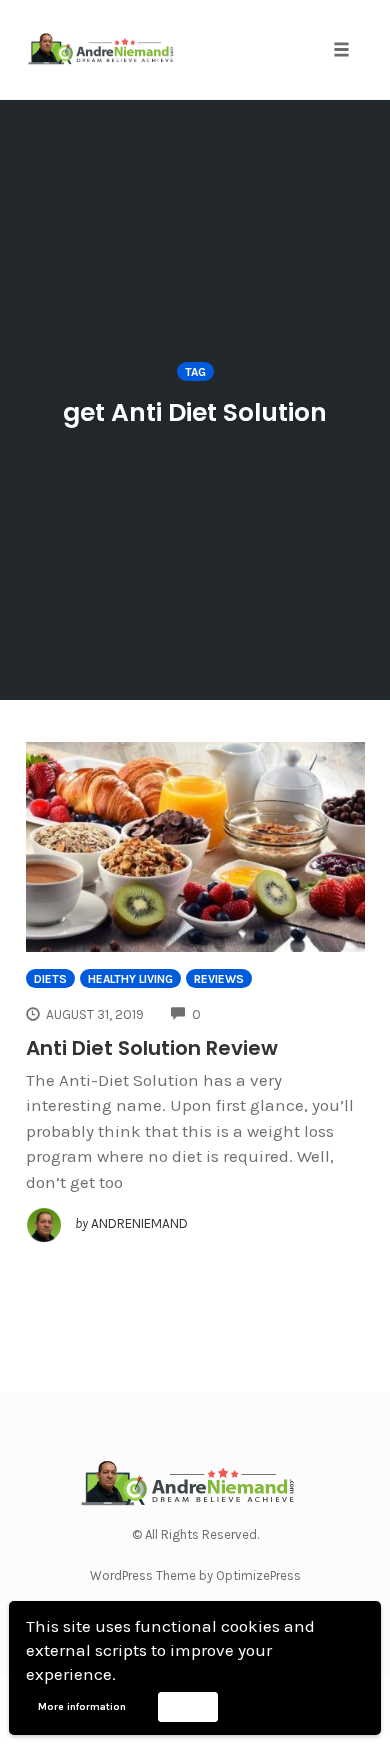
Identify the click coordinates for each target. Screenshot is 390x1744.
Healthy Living (130, 979)
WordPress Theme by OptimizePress (195, 1575)
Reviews (219, 979)
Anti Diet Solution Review (152, 1048)
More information (82, 1707)
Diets (50, 979)
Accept (187, 1706)
